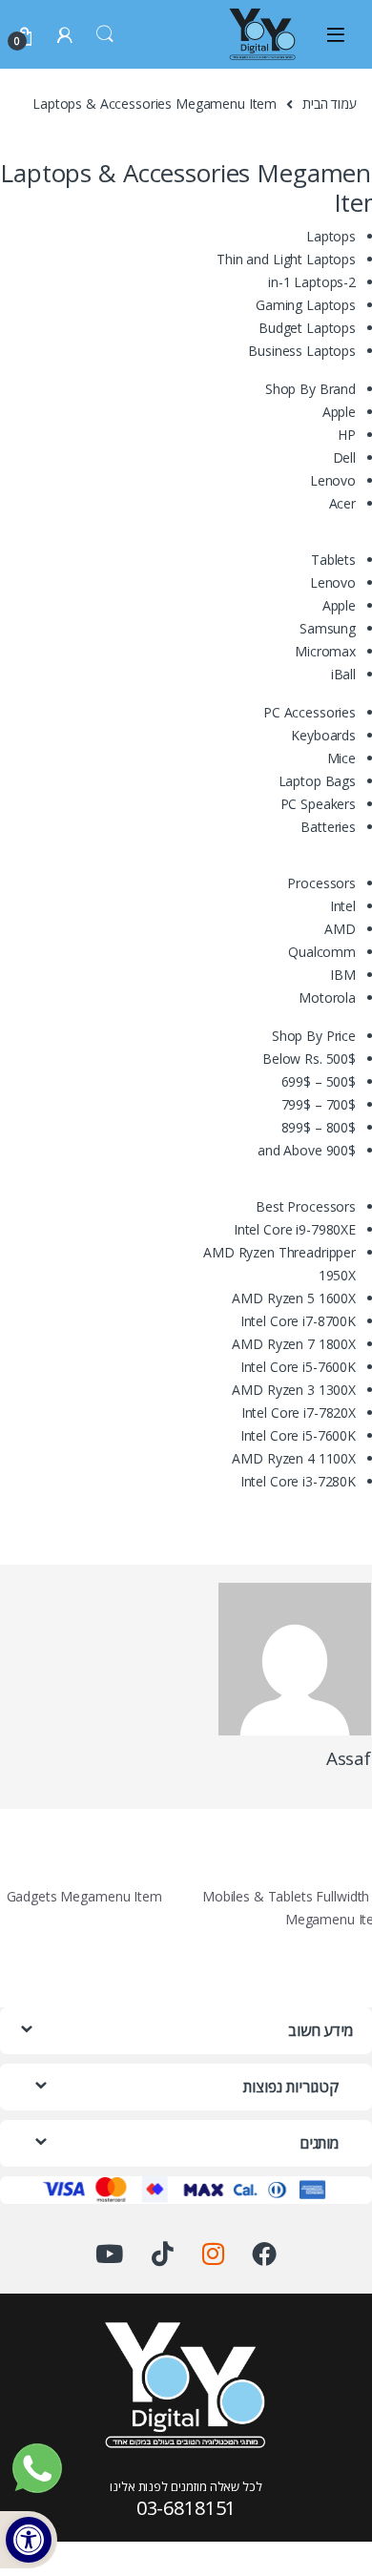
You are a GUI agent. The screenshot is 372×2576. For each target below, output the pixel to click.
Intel (343, 906)
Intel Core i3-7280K (298, 1481)
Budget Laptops (307, 328)
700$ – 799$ (319, 1104)
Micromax (325, 651)
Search (105, 34)
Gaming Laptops (306, 305)
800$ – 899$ (319, 1127)
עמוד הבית (330, 104)
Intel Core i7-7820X (299, 1413)
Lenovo (333, 480)
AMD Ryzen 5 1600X (294, 1298)
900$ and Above (307, 1150)
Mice (341, 758)
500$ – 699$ (319, 1081)
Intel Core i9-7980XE (295, 1229)
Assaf (349, 1758)
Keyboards (323, 735)
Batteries (328, 827)
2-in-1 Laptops (312, 282)
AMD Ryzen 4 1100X (294, 1458)
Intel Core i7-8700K (298, 1321)
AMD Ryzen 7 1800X (294, 1344)
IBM (343, 975)
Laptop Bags (317, 781)
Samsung (328, 628)
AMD (340, 929)
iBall (343, 674)
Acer (342, 503)
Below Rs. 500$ (309, 1059)
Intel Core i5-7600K (298, 1367)
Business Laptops (302, 351)
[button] (29, 2540)
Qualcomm (322, 952)
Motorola (327, 997)
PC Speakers (318, 804)
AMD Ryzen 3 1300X (294, 1390)
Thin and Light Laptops (286, 259)
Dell (344, 457)
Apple (339, 412)
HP (347, 435)
